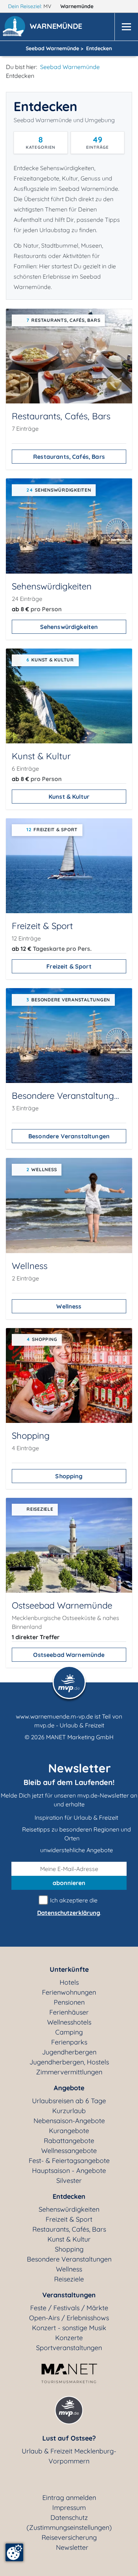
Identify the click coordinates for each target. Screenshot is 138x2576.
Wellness (69, 1306)
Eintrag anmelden (69, 2498)
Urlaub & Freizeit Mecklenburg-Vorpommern (69, 2456)
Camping (69, 2032)
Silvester (69, 2181)
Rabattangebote (69, 2141)
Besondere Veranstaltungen (69, 1136)
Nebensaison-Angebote (69, 2121)
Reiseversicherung (69, 2537)
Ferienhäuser (69, 2012)
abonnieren (69, 1883)
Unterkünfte (69, 1969)
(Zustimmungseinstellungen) (69, 2527)
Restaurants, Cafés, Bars (69, 457)
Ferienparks (69, 2042)
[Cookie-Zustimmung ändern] (14, 2552)
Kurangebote (69, 2131)
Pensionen (69, 2002)
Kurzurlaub (69, 2111)
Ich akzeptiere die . (69, 1906)
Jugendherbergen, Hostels (69, 2062)
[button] (57, 27)
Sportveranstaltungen (69, 2348)
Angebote (69, 2088)
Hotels (69, 1982)
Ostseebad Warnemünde (69, 1655)
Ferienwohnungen (69, 1992)
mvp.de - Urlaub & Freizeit (69, 1725)
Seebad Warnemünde (70, 67)
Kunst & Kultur (69, 797)
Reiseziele (69, 2279)
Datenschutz (69, 2517)
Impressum (69, 2508)
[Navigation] (126, 27)
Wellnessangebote (69, 2151)
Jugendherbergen (69, 2052)
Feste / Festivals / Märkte (69, 2308)
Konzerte (69, 2338)
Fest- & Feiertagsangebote (69, 2161)
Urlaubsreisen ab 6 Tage (69, 2101)
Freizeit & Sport (69, 966)
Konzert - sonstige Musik (69, 2328)
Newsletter (72, 2547)
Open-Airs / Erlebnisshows (69, 2318)
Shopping (69, 1476)
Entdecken (69, 2196)
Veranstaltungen (69, 2295)
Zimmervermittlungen (69, 2072)
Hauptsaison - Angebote (69, 2171)
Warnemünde (78, 6)
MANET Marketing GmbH (80, 1737)
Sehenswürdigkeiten (69, 627)
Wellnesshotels (69, 2022)
